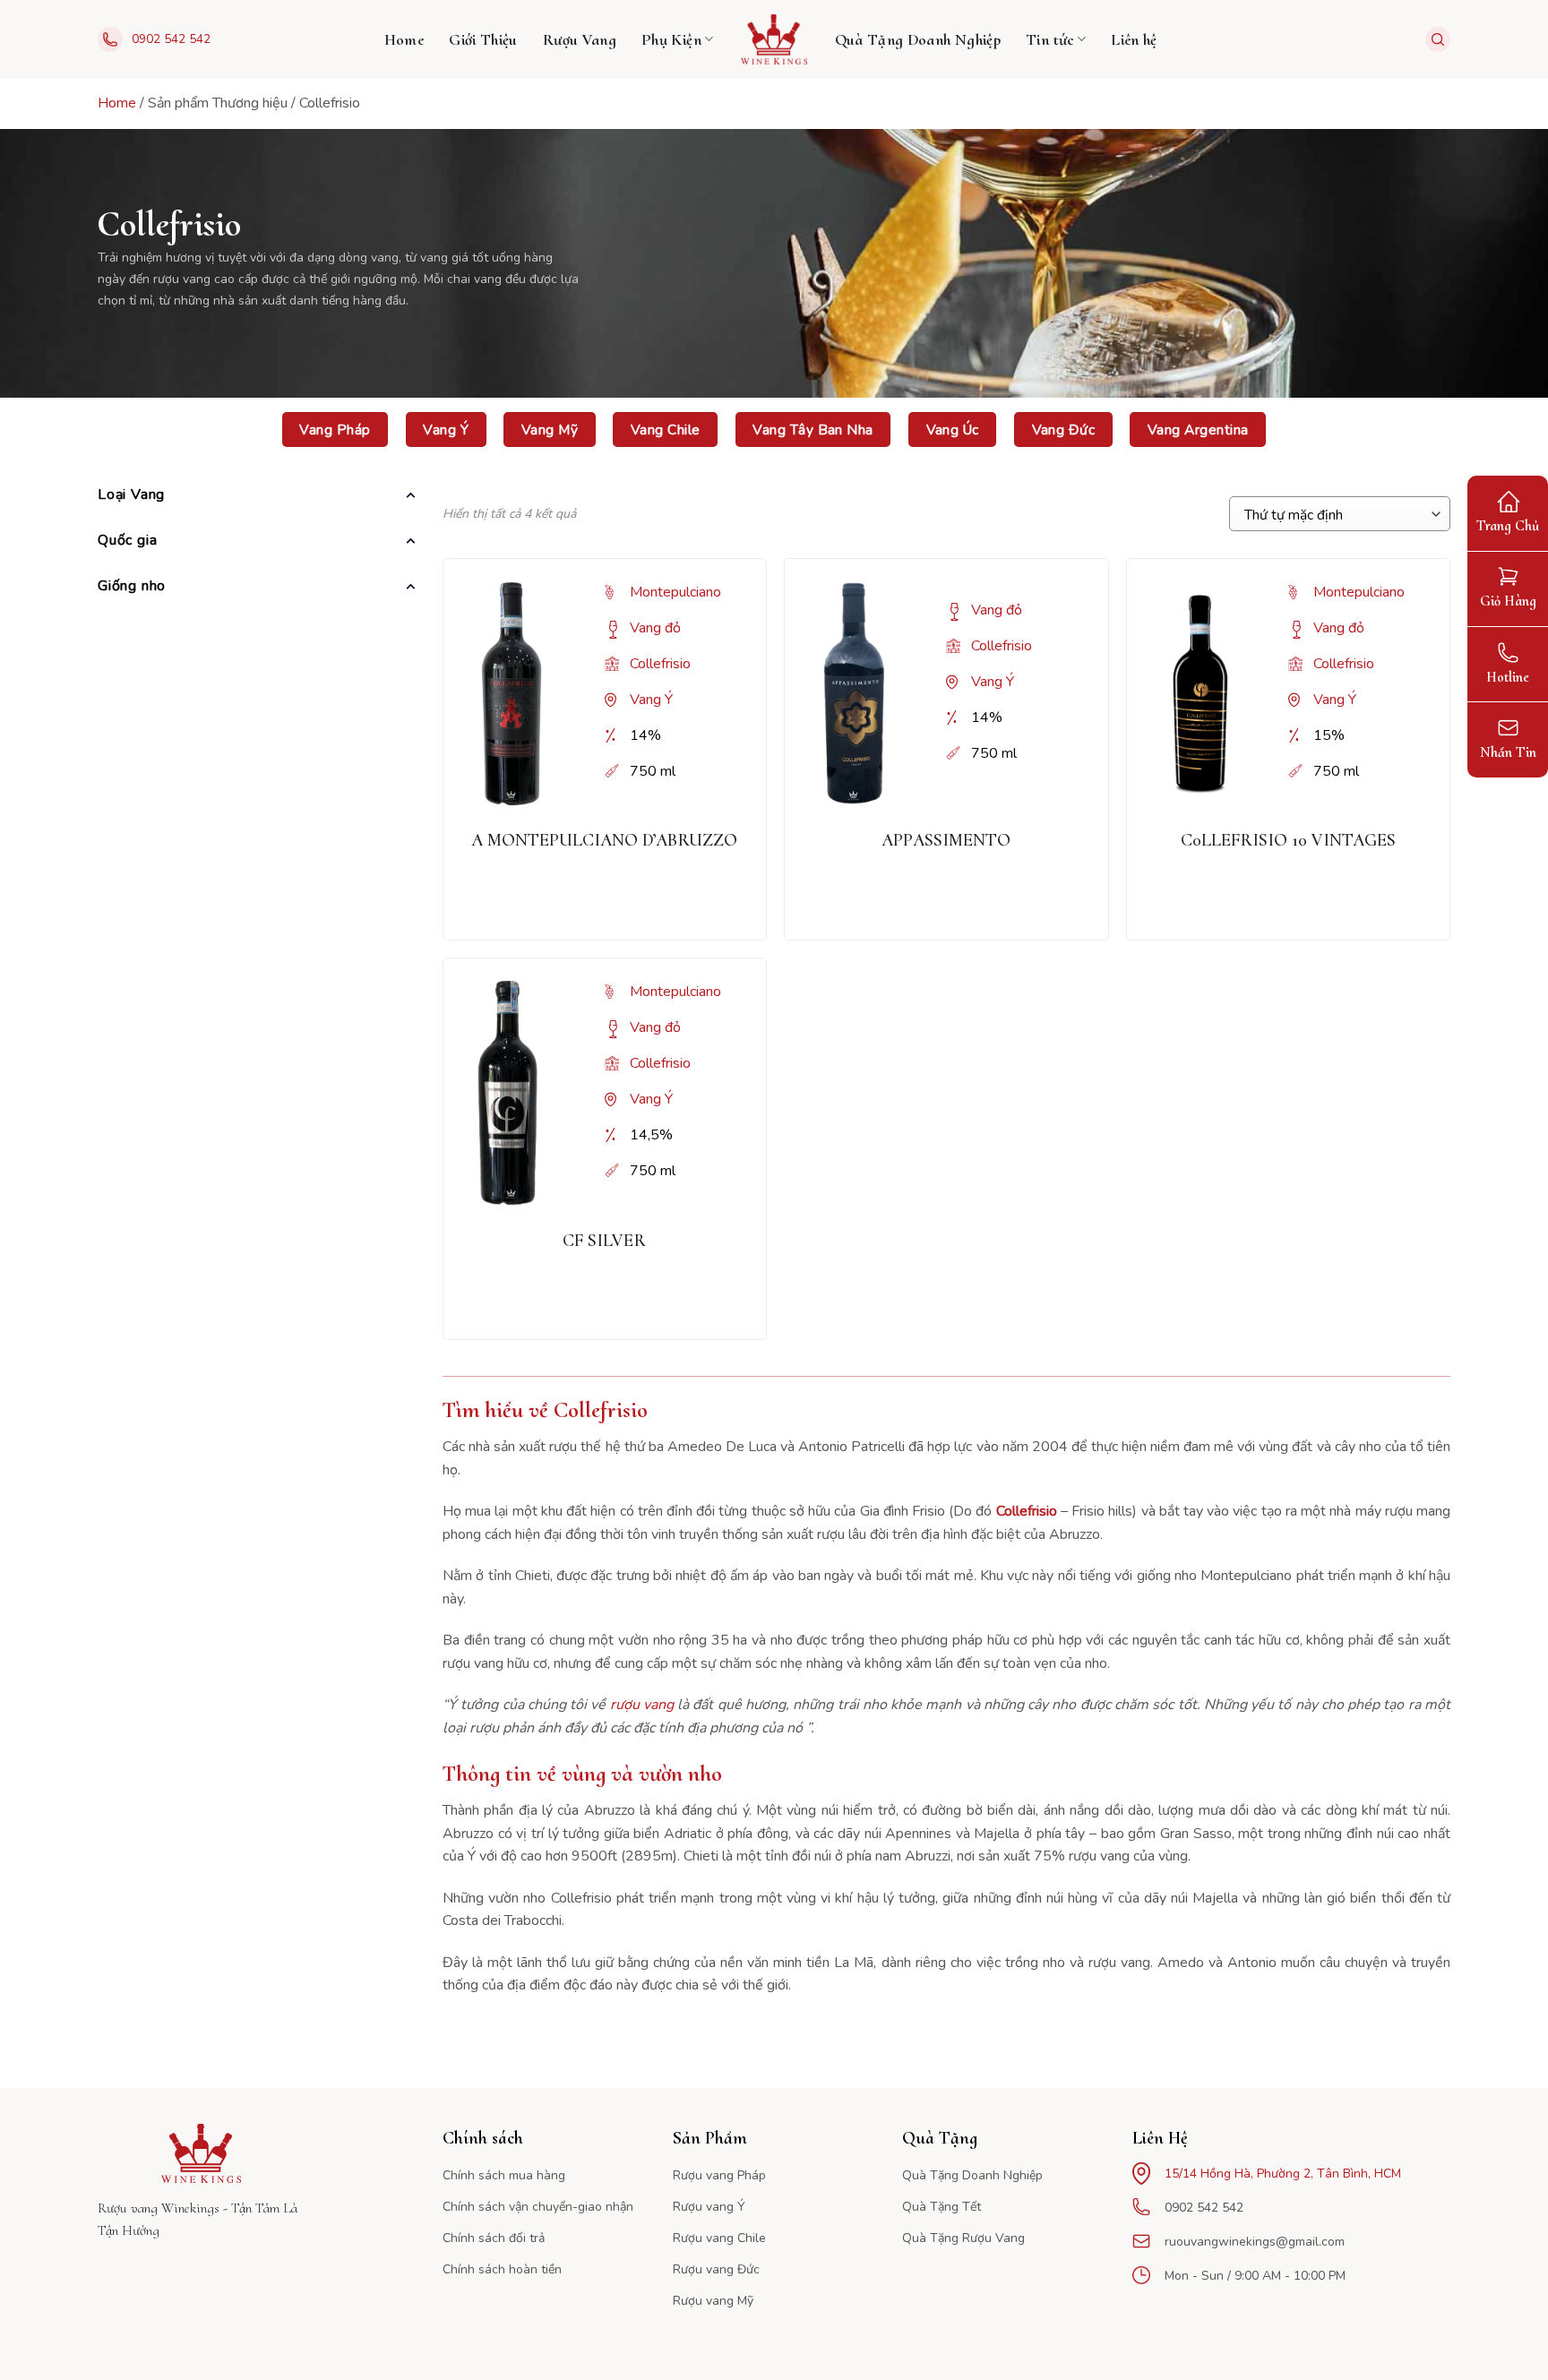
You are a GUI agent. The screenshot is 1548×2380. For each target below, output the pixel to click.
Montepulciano (675, 592)
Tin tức (1050, 39)
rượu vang (642, 1705)
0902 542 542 (171, 39)
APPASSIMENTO (946, 840)
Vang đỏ (655, 628)
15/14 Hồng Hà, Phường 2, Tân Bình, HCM (1283, 2174)
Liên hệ (1134, 39)
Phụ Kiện (671, 39)
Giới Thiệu (483, 39)
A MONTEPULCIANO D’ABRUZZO (604, 840)
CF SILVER (604, 1241)
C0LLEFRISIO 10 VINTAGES (1288, 840)
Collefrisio (660, 664)
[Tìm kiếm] (1438, 39)
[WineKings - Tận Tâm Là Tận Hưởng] (774, 39)
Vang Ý (651, 700)
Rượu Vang (580, 39)
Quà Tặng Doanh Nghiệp (918, 39)
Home (404, 39)
